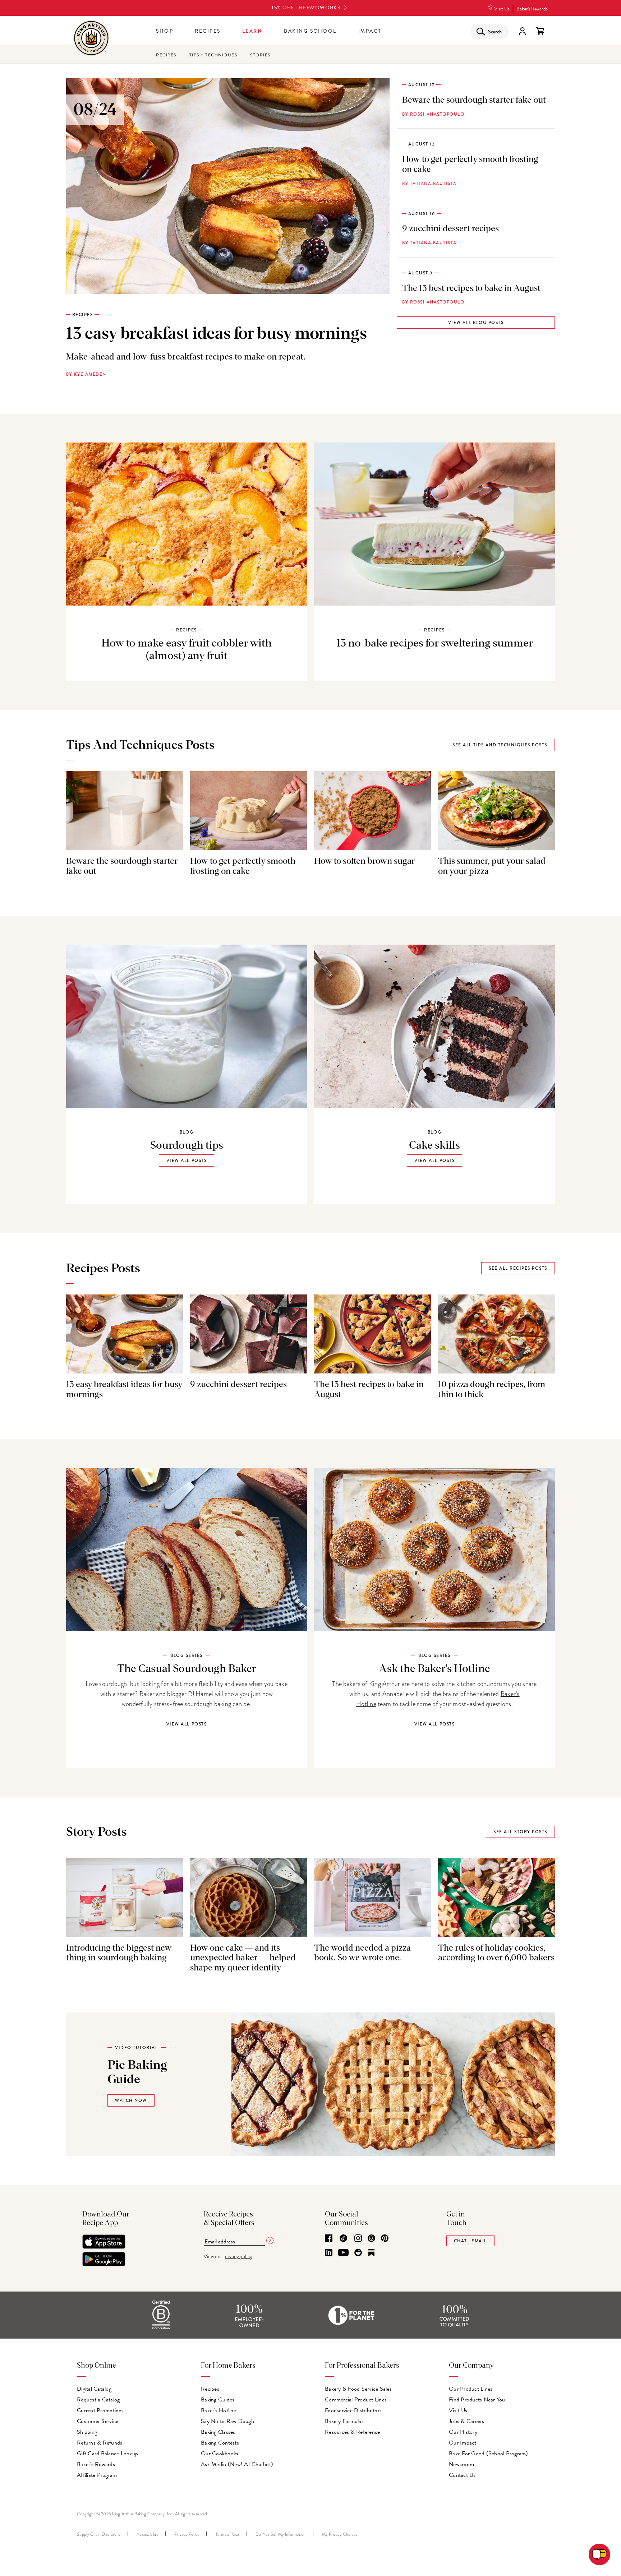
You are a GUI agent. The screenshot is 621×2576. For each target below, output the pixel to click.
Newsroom (461, 2464)
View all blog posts (476, 323)
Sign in (522, 31)
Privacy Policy (187, 2534)
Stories (260, 55)
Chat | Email (470, 2241)
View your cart (540, 31)
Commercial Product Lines (356, 2400)
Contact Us (462, 2475)
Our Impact (463, 2443)
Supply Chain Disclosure (99, 2534)
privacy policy (238, 2257)
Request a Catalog (98, 2400)
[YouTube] (343, 2253)
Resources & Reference (352, 2432)
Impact (370, 31)
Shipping (87, 2432)
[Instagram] (358, 2239)
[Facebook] (329, 2239)
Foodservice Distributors (353, 2410)
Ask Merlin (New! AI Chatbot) (237, 2464)
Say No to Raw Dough (227, 2421)
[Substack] (371, 2253)
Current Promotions (100, 2410)
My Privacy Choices (340, 2534)
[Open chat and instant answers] (599, 2554)
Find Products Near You (477, 2400)
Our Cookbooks (220, 2454)
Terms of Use (227, 2534)
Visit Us (502, 9)
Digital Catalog (94, 2389)
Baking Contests (220, 2443)
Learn (252, 31)
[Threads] (371, 2239)
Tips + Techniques (213, 55)
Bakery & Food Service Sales (358, 2389)
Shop (165, 31)
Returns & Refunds (100, 2443)
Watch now (131, 2100)
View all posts (187, 1160)
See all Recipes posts (518, 1268)
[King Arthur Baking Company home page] (91, 39)
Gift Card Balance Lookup (107, 2454)
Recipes (208, 31)
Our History (463, 2432)
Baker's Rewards (532, 9)
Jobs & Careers (467, 2421)
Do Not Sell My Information (281, 2534)
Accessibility (147, 2534)
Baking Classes (218, 2432)
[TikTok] (343, 2239)
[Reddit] (358, 2253)
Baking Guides (218, 2400)
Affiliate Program (97, 2475)
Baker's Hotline (218, 2410)
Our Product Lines (471, 2389)
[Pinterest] (385, 2239)
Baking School (310, 31)
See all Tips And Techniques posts (500, 745)
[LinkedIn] (329, 2253)
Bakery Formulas (344, 2421)
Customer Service (98, 2421)
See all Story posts (520, 1832)
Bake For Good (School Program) (489, 2454)
